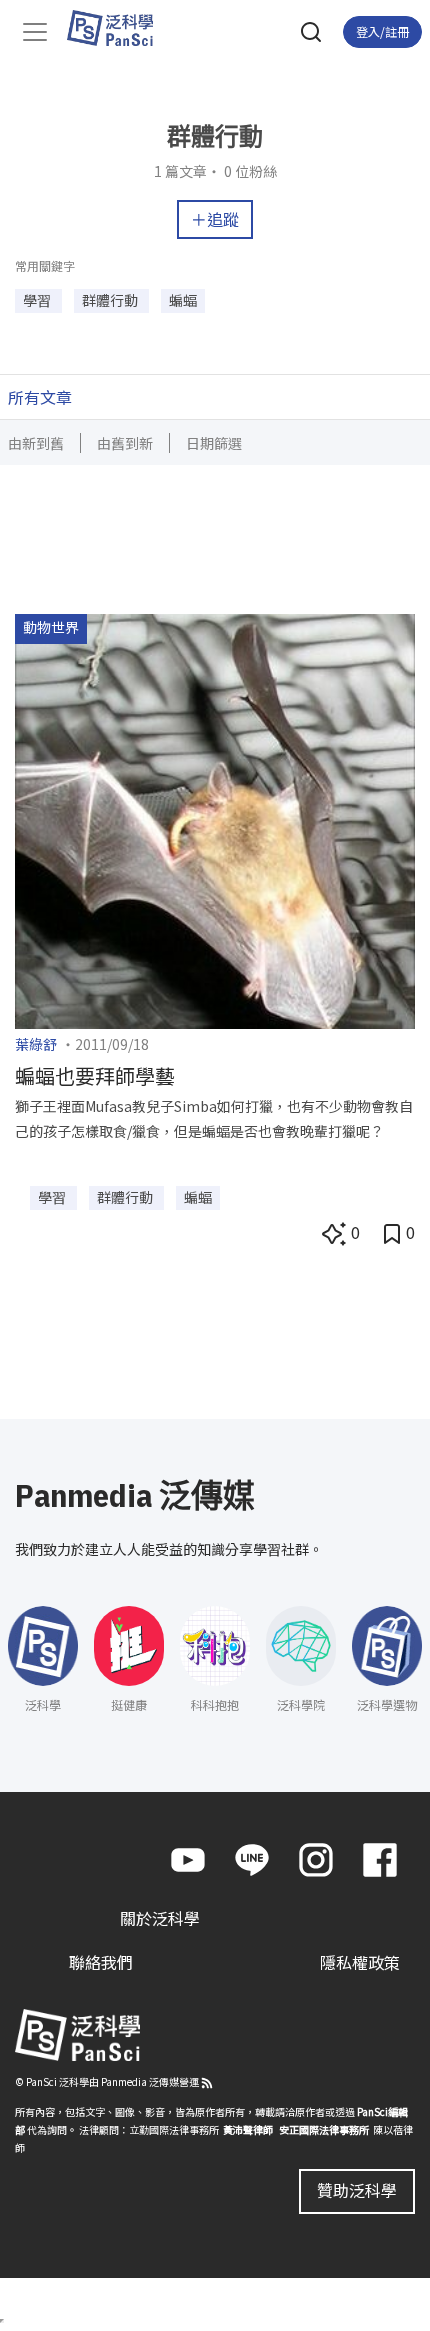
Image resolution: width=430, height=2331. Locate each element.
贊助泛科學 (357, 2190)
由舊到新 (125, 443)
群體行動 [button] (111, 300)
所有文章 (40, 397)
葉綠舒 (36, 1044)
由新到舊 (36, 443)
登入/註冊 (382, 31)
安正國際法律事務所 (324, 2129)
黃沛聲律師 (248, 2129)
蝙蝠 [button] (183, 300)
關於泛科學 (160, 1918)
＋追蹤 (215, 219)
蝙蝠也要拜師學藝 (95, 1075)
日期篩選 (214, 443)
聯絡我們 (101, 1962)
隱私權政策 (360, 1962)
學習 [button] (38, 300)
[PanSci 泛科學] (119, 28)
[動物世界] (215, 819)
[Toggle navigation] (35, 32)
